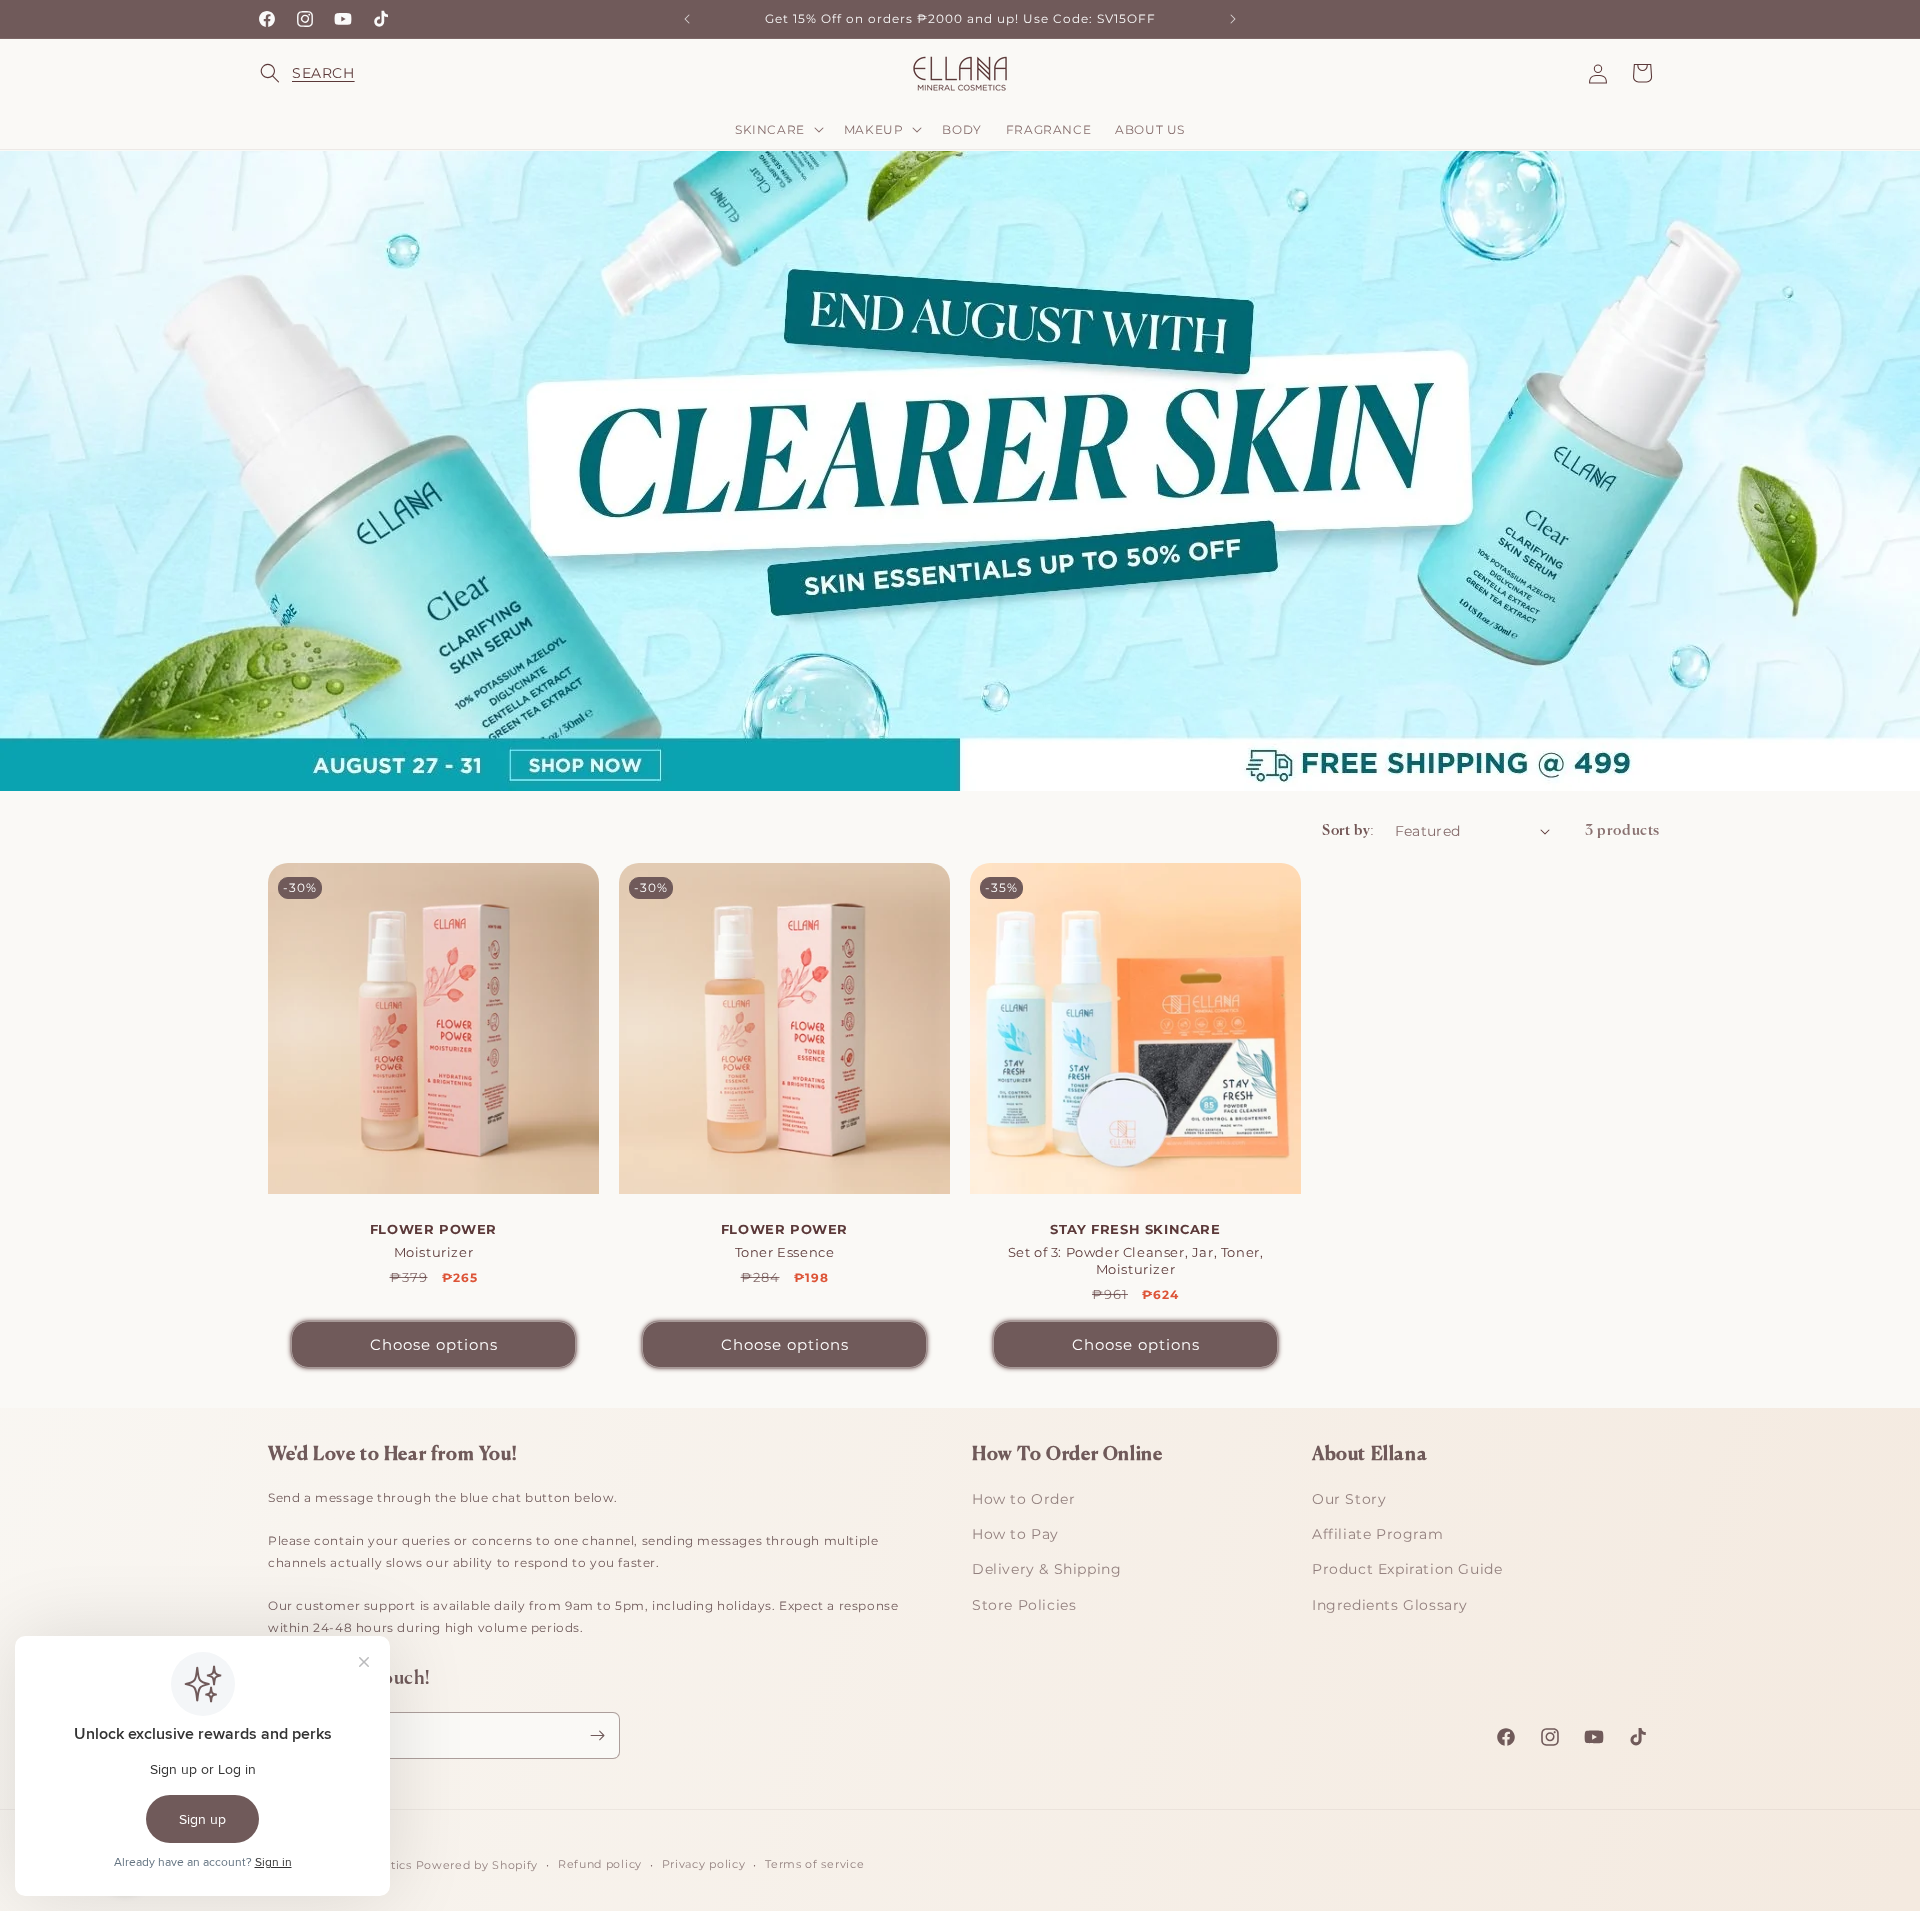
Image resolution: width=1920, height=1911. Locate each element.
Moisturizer (433, 1240)
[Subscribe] (597, 1735)
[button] (282, 73)
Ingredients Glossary (1390, 1605)
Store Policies (1024, 1605)
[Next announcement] (1233, 19)
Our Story (1349, 1499)
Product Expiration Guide (1407, 1569)
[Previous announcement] (687, 19)
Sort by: (1348, 831)
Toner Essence (784, 1240)
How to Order (1023, 1499)
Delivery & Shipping (1046, 1569)
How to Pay (1015, 1534)
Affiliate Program (1377, 1534)
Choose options (434, 1343)
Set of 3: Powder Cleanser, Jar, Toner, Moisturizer (1136, 1249)
